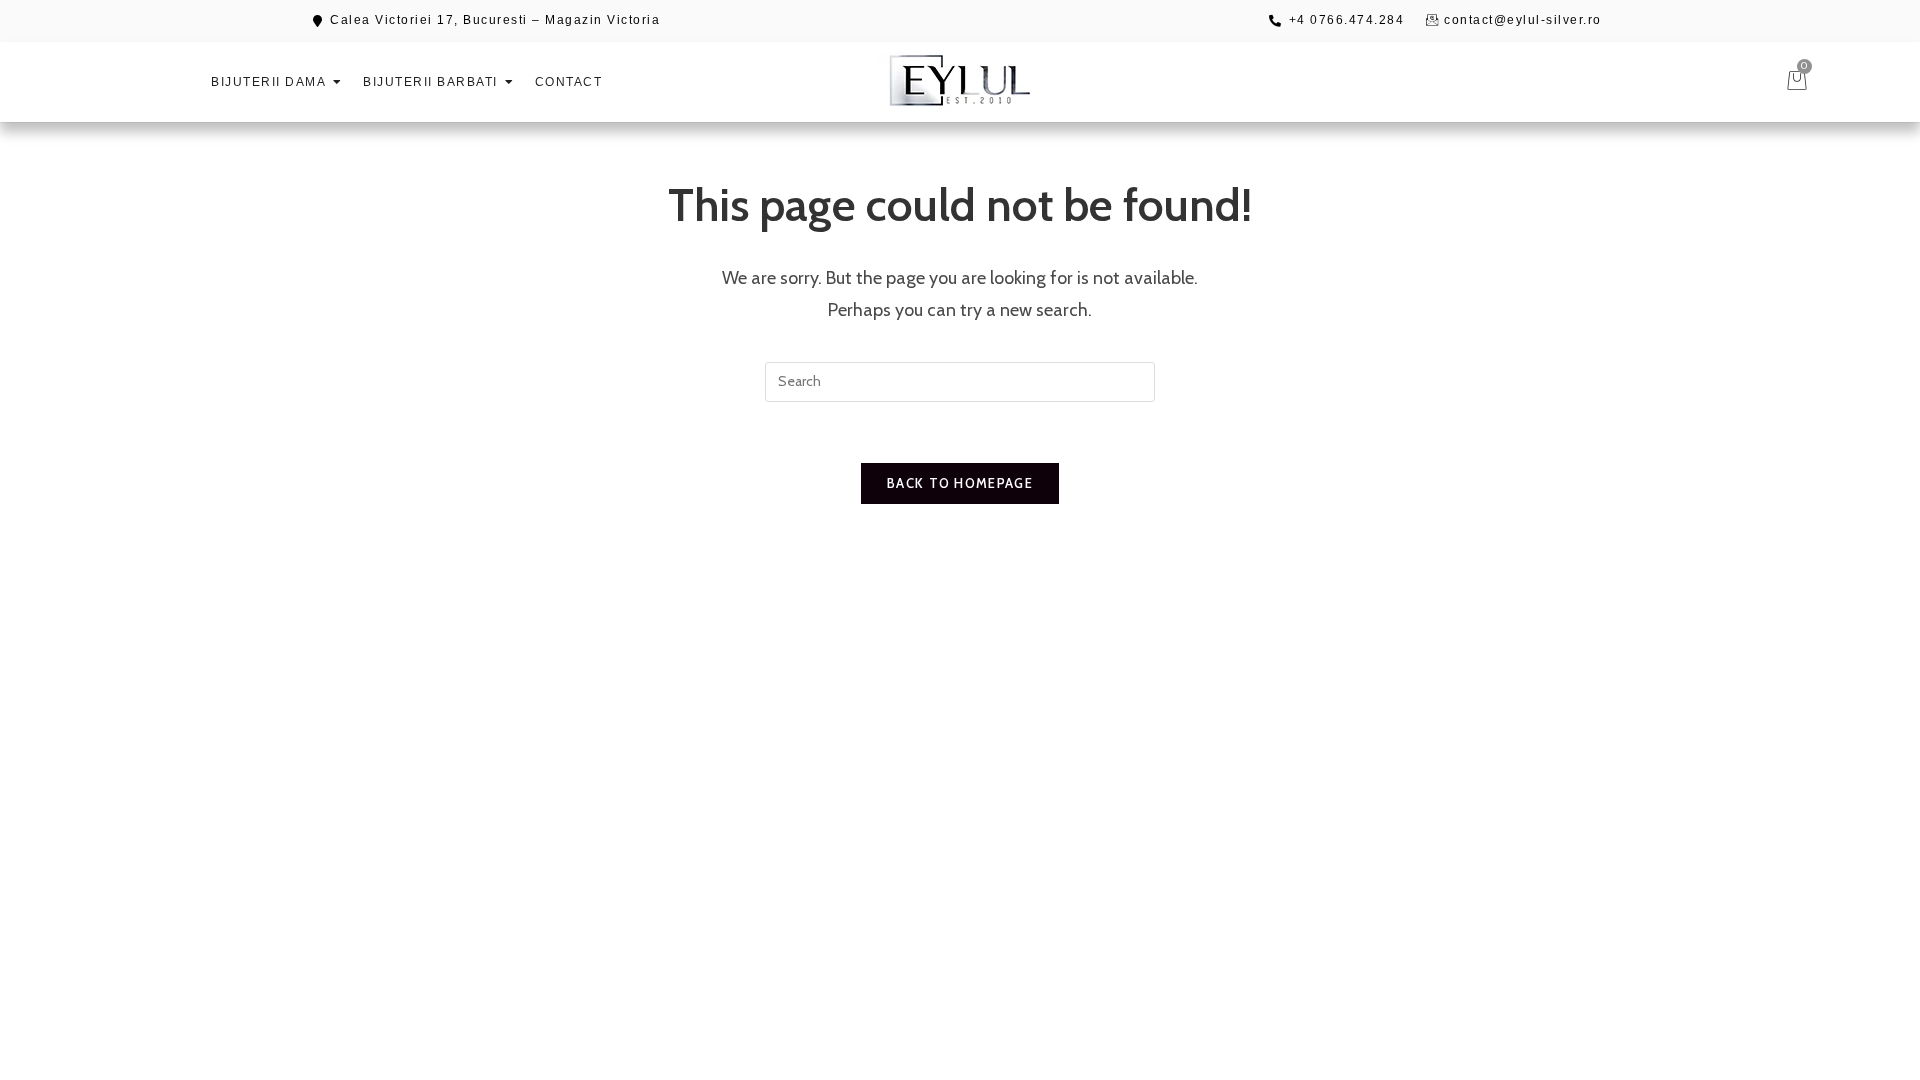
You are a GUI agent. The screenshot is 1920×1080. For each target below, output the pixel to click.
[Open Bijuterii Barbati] (509, 82)
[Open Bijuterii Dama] (337, 82)
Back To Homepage (960, 483)
